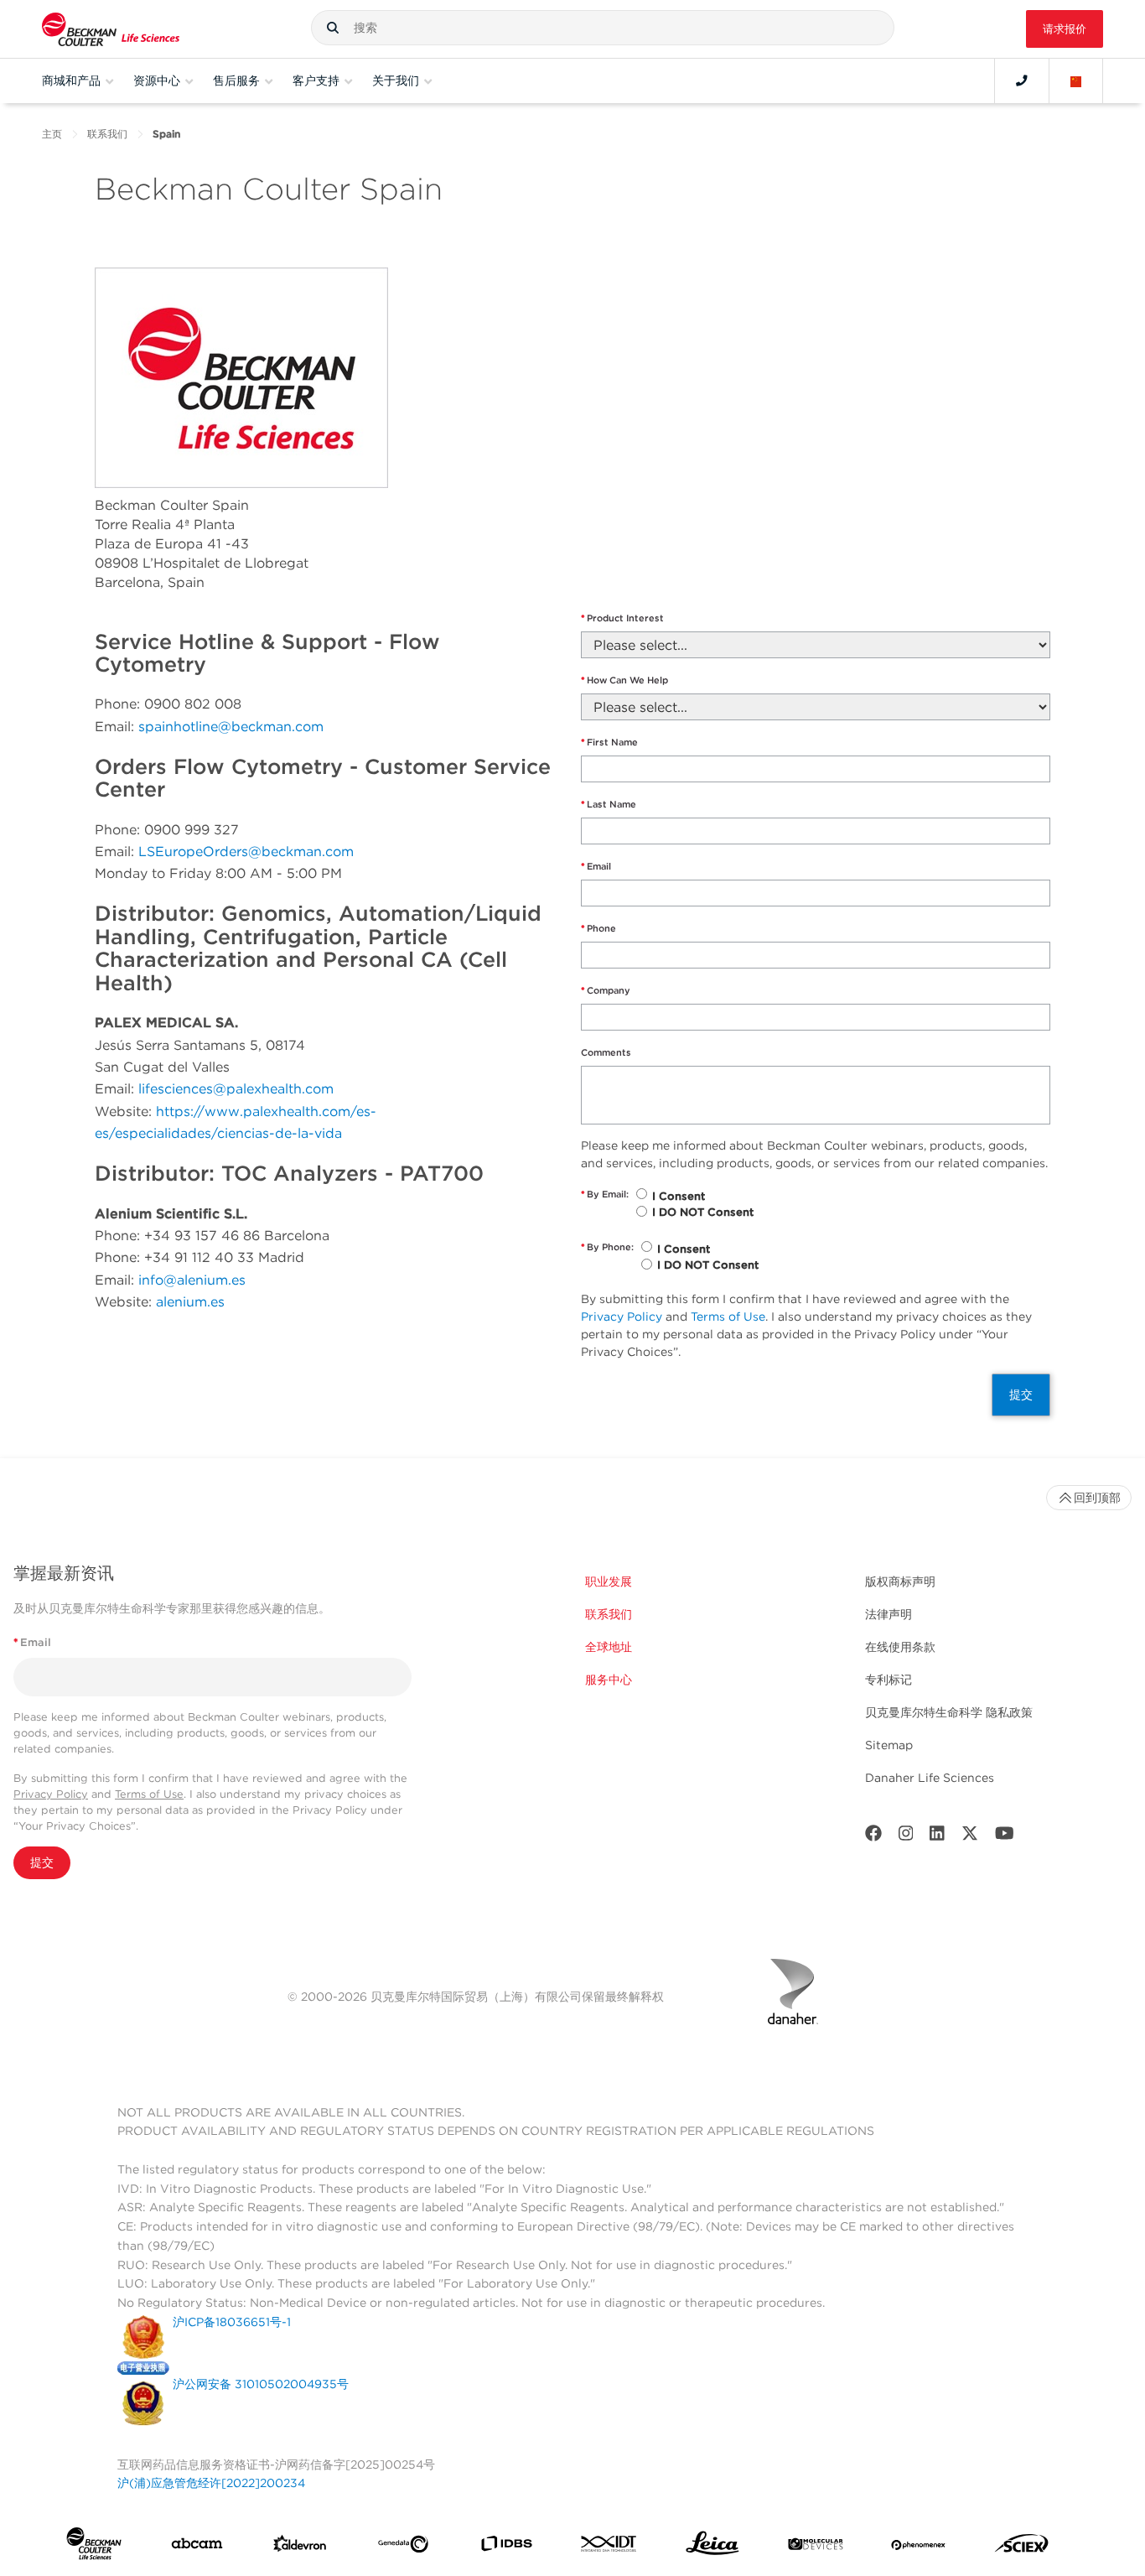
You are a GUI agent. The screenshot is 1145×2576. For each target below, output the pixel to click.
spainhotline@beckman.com (231, 727)
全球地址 (609, 1647)
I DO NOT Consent (703, 1212)
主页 (52, 134)
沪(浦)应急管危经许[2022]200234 (211, 2483)
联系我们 (107, 134)
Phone (598, 928)
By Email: (605, 1194)
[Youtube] (1005, 1837)
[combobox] (603, 28)
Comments (606, 1052)
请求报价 (1065, 29)
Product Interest (622, 618)
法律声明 (889, 1614)
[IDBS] (506, 2547)
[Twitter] (970, 1837)
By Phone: (607, 1247)
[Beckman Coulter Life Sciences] (111, 29)
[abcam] (197, 2547)
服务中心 (609, 1680)
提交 (1021, 1394)
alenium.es (190, 1302)
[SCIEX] (1022, 2547)
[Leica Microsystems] (712, 2547)
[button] (333, 28)
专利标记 (889, 1680)
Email (596, 866)
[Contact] (1022, 80)
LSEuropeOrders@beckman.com (246, 852)
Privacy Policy (622, 1317)
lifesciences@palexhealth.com (236, 1089)
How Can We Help (624, 680)
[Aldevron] (300, 2547)
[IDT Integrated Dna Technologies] (609, 2547)
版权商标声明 (900, 1581)
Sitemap (889, 1745)
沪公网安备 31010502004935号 (261, 2384)
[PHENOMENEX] (919, 2547)
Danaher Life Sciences (930, 1778)
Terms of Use (728, 1317)
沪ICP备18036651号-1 (232, 2322)
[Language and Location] (1076, 80)
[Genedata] (403, 2547)
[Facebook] (873, 1837)
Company (606, 990)
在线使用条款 (900, 1647)
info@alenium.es (192, 1280)
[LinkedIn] (937, 1837)
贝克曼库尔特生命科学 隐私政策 (949, 1712)
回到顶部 (1097, 1498)
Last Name (609, 804)
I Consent (679, 1196)
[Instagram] (906, 1837)
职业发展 (609, 1581)
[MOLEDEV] (816, 2547)
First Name (609, 742)
